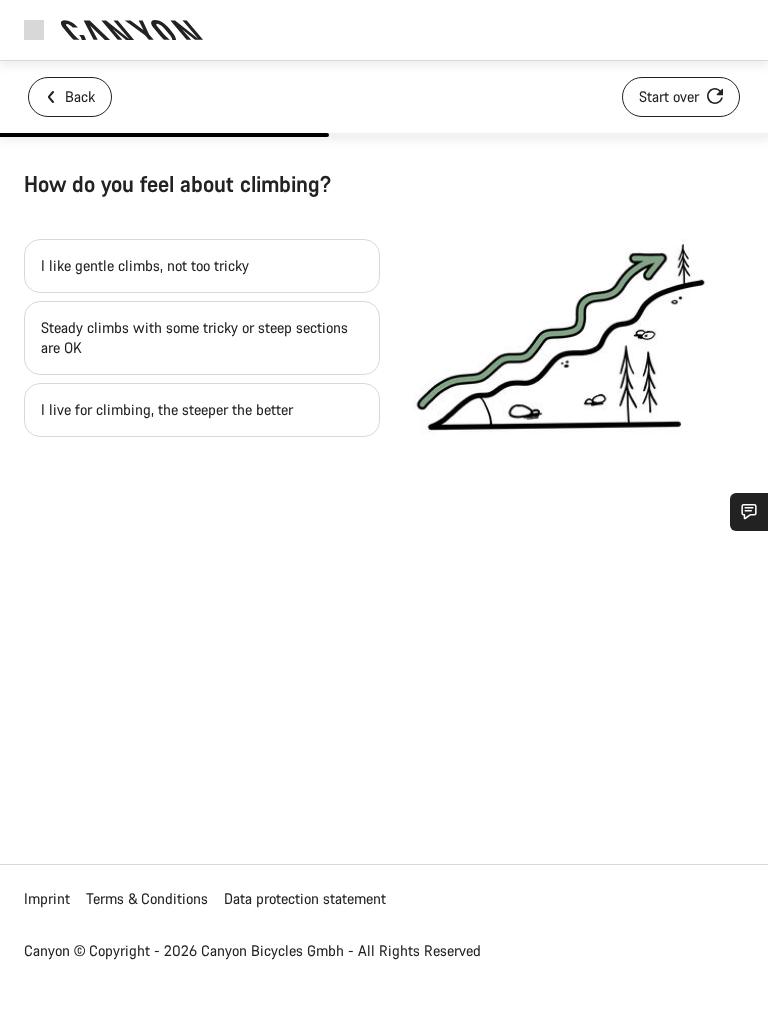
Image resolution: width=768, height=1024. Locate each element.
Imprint (47, 898)
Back (78, 96)
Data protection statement (305, 898)
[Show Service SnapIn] (749, 512)
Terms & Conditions (147, 898)
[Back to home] (132, 30)
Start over (671, 96)
